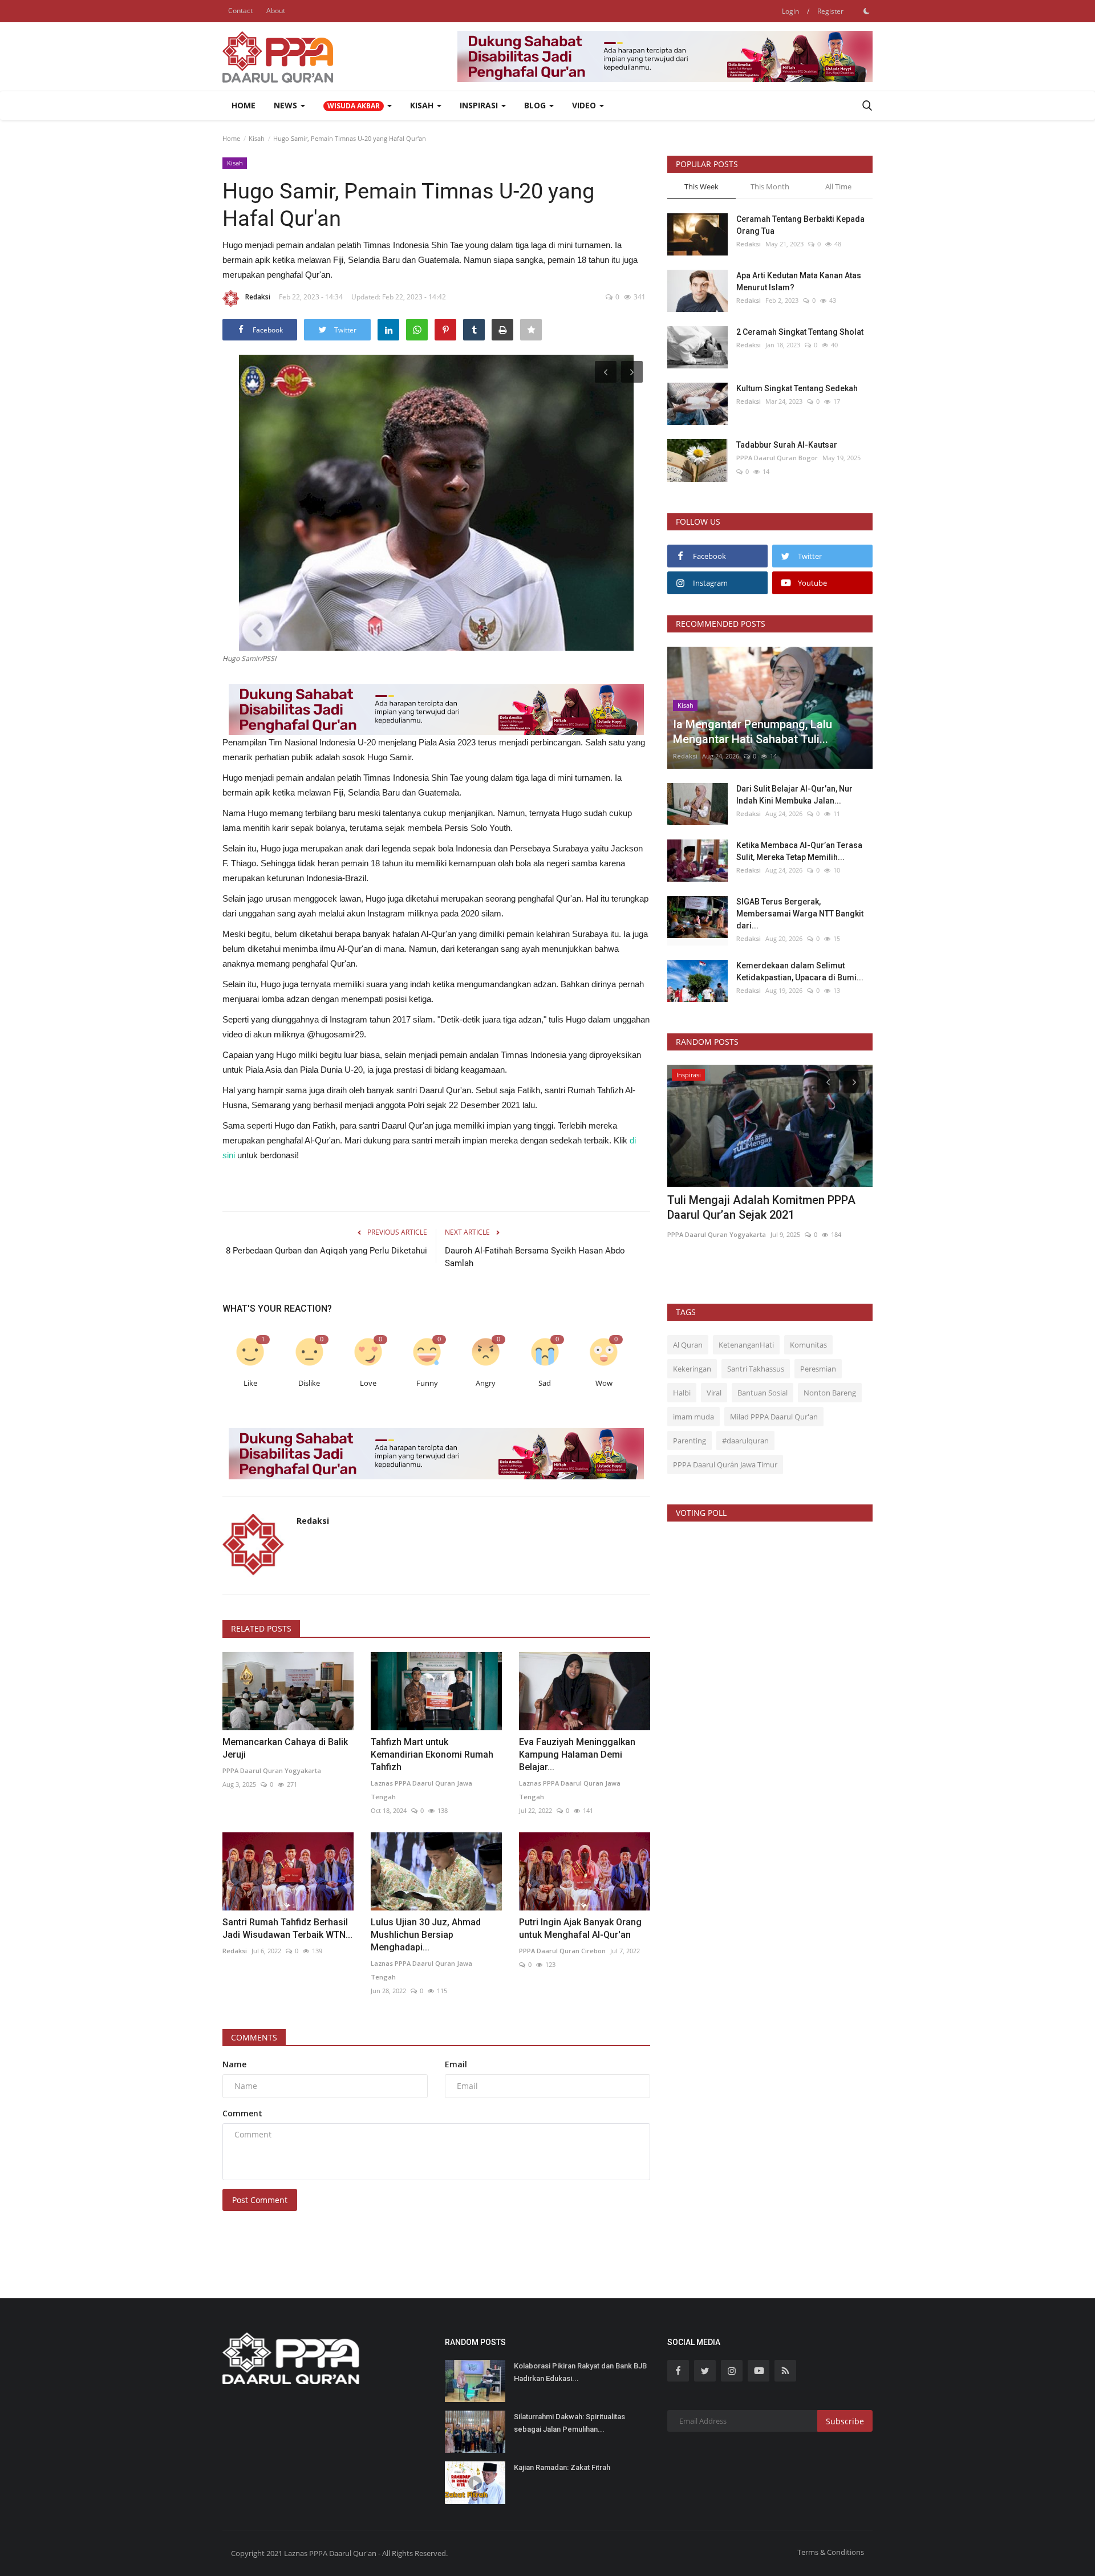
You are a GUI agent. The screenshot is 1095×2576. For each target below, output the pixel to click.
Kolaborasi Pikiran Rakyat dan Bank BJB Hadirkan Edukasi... (580, 2372)
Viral (714, 1393)
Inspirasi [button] (480, 105)
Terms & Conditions (831, 2552)
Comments (254, 2037)
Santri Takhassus (756, 1369)
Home (244, 105)
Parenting (690, 1441)
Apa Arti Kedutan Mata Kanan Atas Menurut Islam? (799, 281)
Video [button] (585, 105)
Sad (545, 1383)
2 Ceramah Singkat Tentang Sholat (800, 332)
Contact (240, 11)
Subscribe (845, 2421)
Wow (604, 1383)
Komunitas (808, 1345)
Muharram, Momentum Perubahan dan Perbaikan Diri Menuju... (765, 1207)
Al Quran (688, 1345)
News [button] (287, 105)
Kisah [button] (423, 105)
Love (368, 1383)
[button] (358, 106)
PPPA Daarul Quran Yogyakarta (272, 1770)
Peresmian (818, 1369)
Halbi (682, 1393)
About (276, 11)
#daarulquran (745, 1441)
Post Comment (260, 2200)
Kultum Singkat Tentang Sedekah (798, 388)
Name (234, 2064)
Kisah (257, 138)
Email (456, 2064)
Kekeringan (692, 1369)
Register (830, 11)
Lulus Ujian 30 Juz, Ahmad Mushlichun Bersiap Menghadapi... (426, 1935)
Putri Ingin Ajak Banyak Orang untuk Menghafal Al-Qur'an (580, 1928)
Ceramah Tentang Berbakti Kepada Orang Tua (800, 225)
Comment (242, 2113)
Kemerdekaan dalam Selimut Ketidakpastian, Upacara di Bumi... (800, 971)
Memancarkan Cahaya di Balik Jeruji (285, 1748)
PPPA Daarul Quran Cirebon (562, 1951)
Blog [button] (536, 105)
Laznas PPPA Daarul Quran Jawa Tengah (421, 1790)
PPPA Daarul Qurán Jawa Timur (725, 1465)
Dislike (309, 1383)
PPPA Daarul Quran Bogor (777, 458)
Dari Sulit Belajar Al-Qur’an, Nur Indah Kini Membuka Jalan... (794, 795)
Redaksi (258, 297)
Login (790, 11)
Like (250, 1383)
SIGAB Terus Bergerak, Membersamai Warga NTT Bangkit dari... (800, 914)
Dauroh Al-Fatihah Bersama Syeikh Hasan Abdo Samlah (535, 1257)
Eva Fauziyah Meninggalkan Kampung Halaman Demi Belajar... (577, 1754)
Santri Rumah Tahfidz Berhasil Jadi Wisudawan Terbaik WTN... (287, 1928)
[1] (866, 11)
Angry (486, 1383)
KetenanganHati (746, 1345)
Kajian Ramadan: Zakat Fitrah (562, 2467)
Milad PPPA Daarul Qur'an (774, 1417)
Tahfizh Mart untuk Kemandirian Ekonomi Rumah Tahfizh (432, 1754)
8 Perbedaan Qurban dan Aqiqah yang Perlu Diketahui (327, 1251)
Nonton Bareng (830, 1393)
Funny (427, 1383)
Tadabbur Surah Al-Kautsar (787, 445)
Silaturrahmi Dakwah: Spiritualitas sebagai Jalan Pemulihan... (569, 2423)
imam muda (693, 1417)
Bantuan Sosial (763, 1393)
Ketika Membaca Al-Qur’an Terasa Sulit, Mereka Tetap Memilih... (799, 851)
